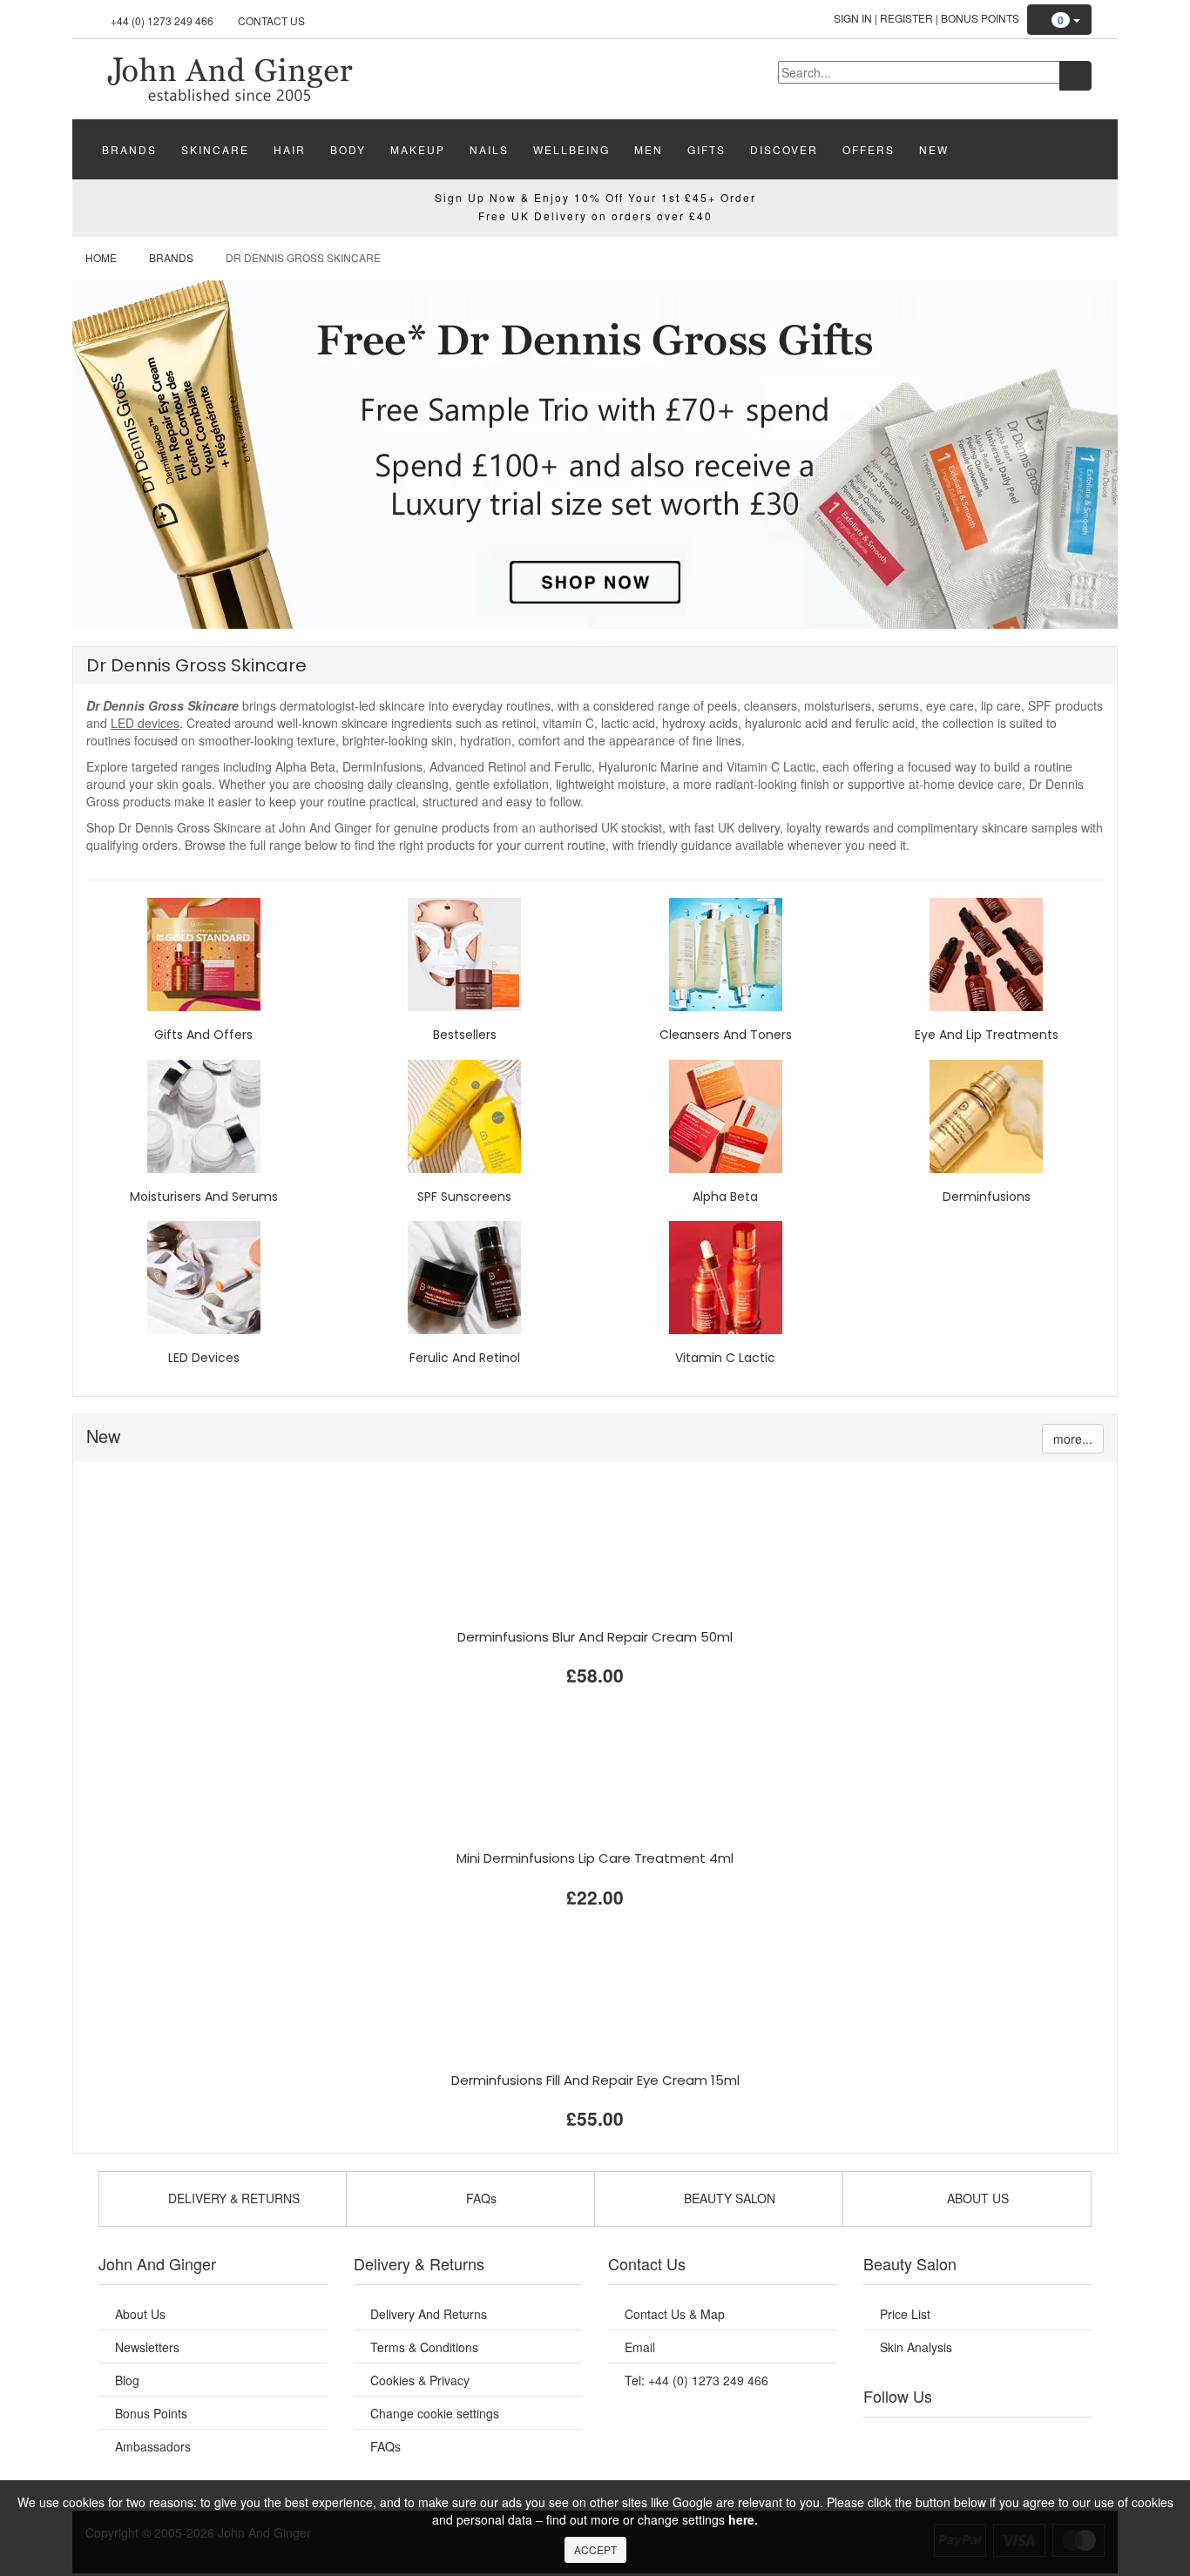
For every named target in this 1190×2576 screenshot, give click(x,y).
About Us (140, 2314)
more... (1073, 1439)
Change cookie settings (435, 2413)
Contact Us (271, 20)
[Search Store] (1075, 76)
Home (101, 257)
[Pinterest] (1031, 2439)
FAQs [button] (480, 2198)
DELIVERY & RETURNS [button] (232, 2198)
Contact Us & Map (675, 2314)
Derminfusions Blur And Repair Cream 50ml (595, 1637)
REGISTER (906, 18)
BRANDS (129, 149)
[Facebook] (889, 2439)
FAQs (385, 2446)
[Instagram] (995, 2439)
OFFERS (869, 149)
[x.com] (959, 2439)
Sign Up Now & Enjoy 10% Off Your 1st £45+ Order (595, 197)
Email (640, 2347)
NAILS (489, 149)
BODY (348, 149)
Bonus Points (980, 18)
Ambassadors (153, 2446)
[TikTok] (1065, 2439)
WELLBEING (571, 149)
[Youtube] (924, 2439)
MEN (649, 149)
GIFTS (707, 149)
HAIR (290, 149)
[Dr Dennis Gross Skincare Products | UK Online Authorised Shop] (229, 78)
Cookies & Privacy (420, 2380)
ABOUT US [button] (976, 2198)
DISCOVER (784, 149)
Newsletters (147, 2347)
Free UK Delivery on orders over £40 (595, 216)
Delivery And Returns (429, 2314)
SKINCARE (215, 149)
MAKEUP (418, 149)
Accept (595, 2549)
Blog (127, 2380)
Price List (905, 2314)
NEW (934, 149)
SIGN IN (853, 18)
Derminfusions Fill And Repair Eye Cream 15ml (595, 2080)
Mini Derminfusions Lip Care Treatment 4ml (595, 1858)
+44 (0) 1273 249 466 (162, 20)
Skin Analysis (916, 2347)
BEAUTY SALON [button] (728, 2198)
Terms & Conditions (424, 2347)
